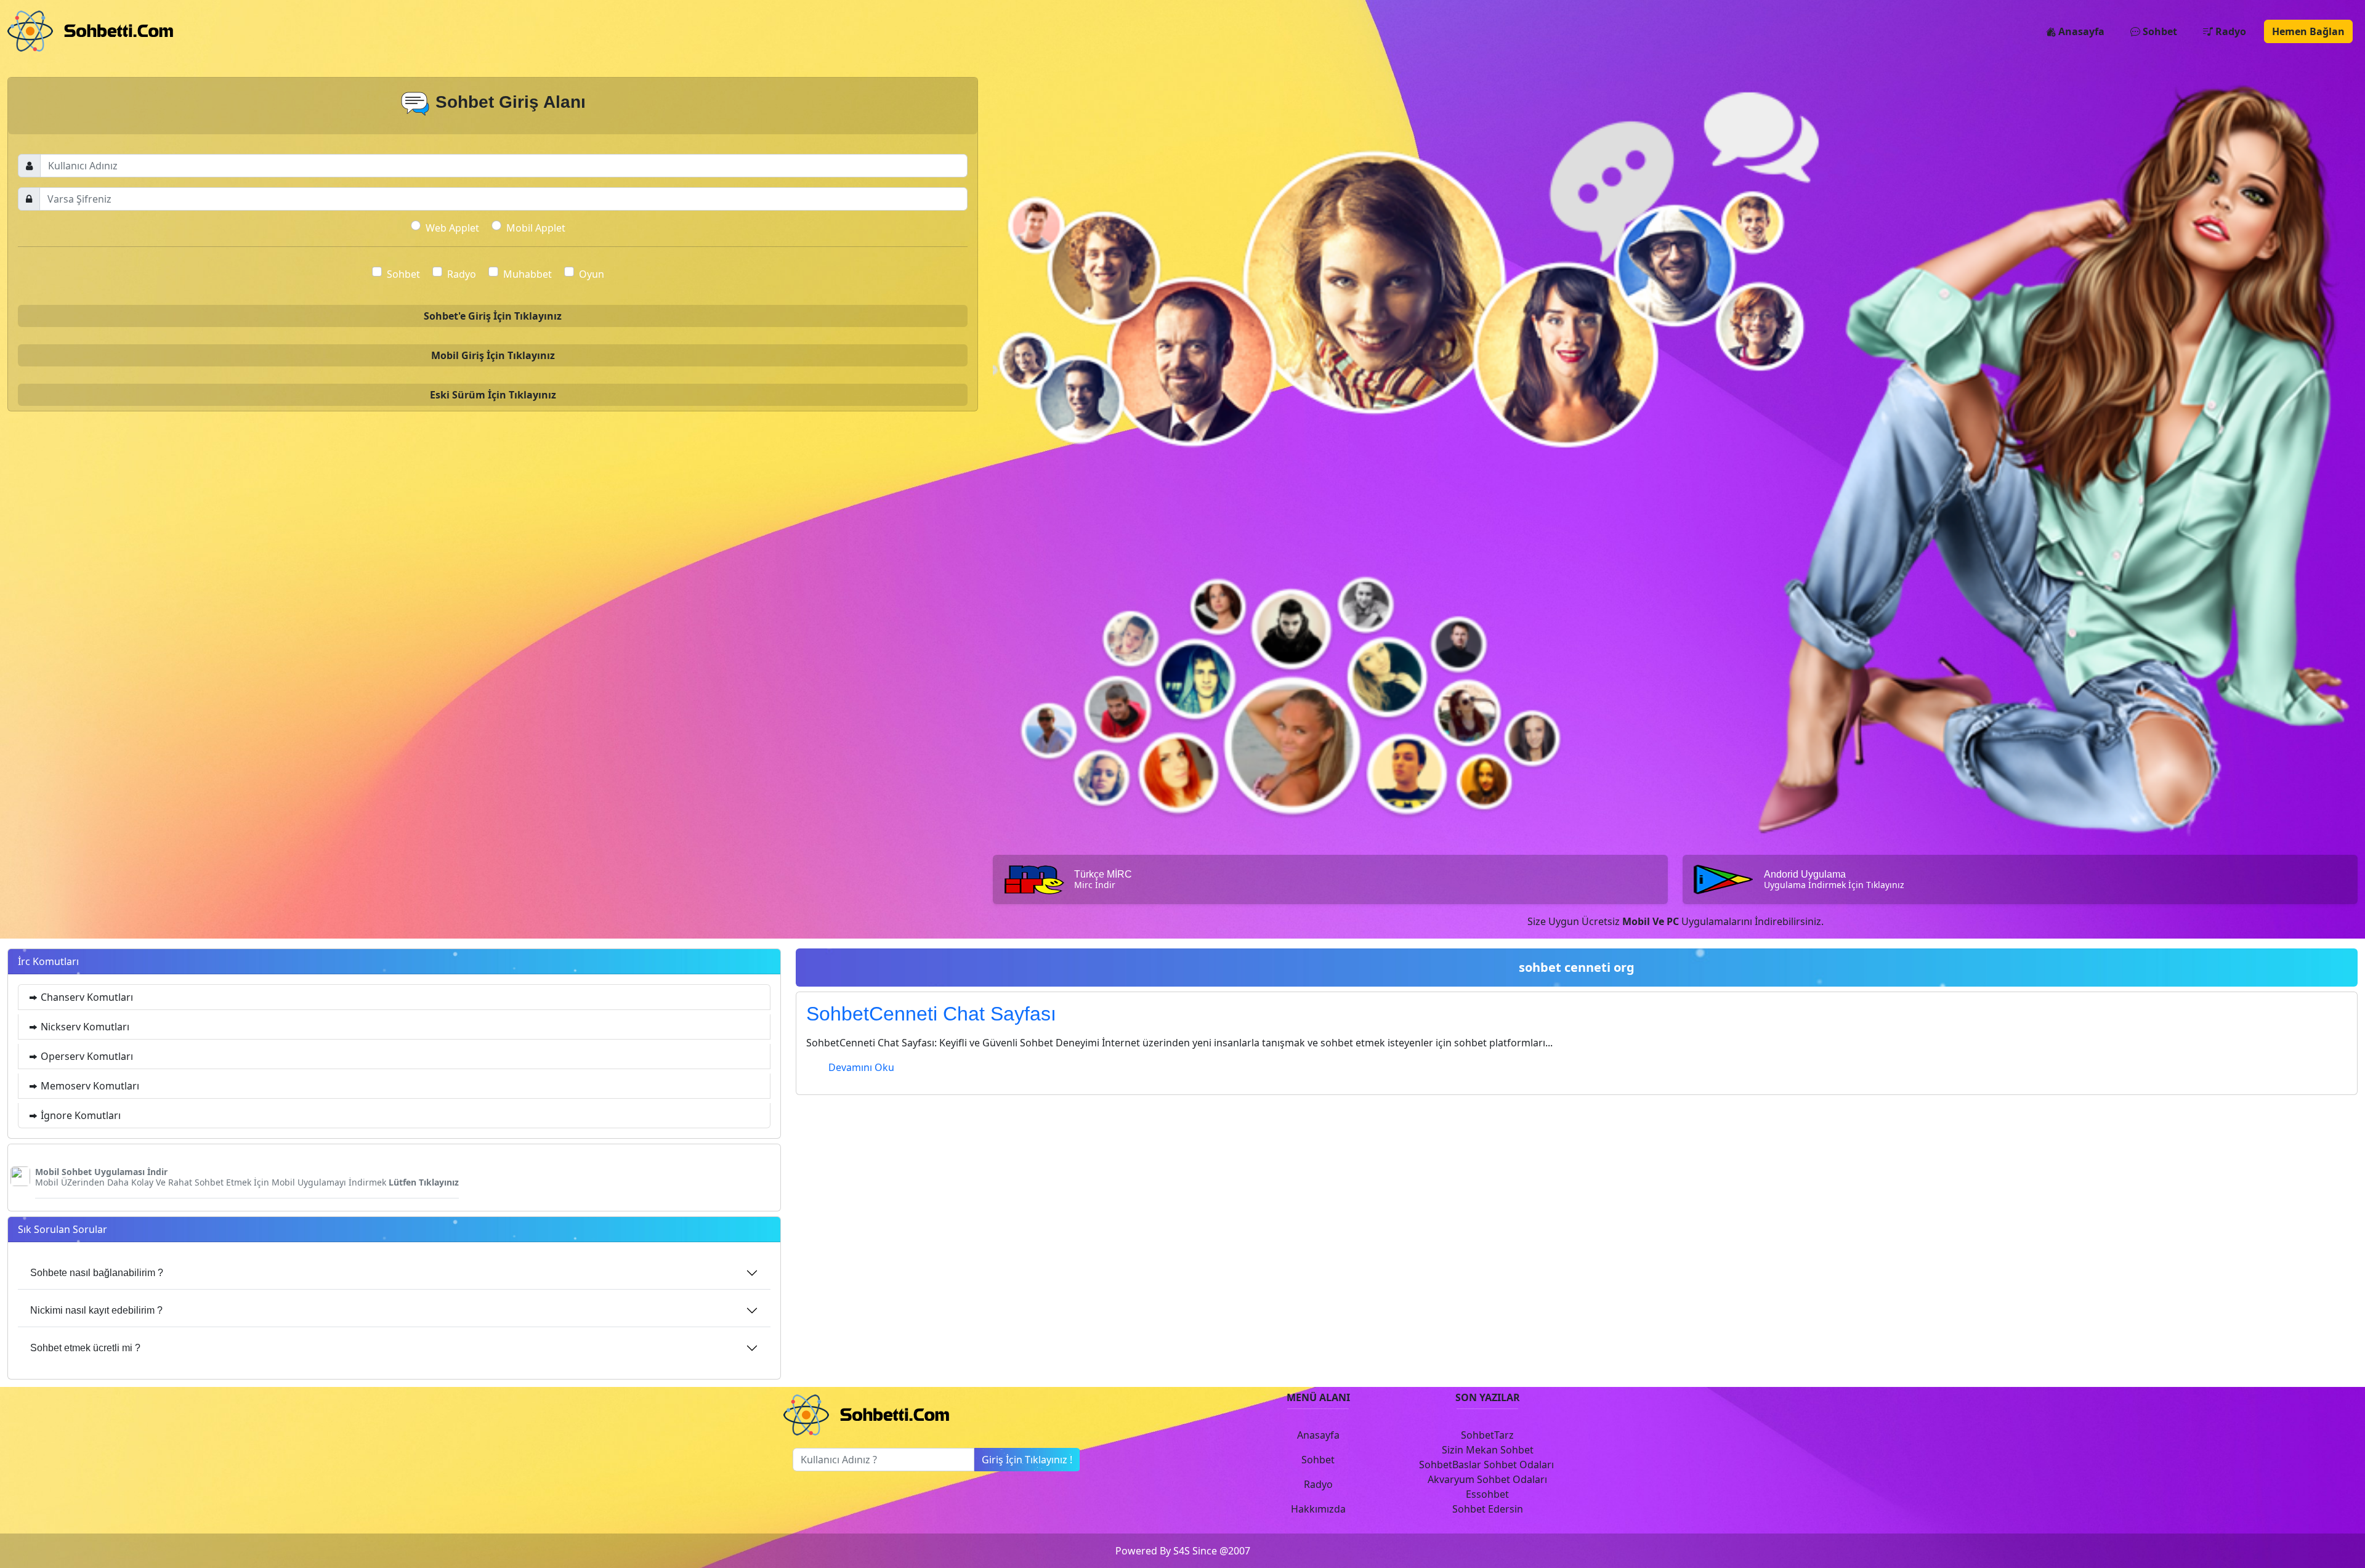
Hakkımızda (1318, 1509)
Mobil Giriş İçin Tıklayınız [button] (493, 355)
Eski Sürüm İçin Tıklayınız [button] (493, 395)
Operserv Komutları (86, 1056)
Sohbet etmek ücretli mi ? (85, 1348)
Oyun (592, 274)
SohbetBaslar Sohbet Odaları (1488, 1465)
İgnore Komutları (79, 1115)
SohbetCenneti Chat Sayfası (931, 1014)
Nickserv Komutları (84, 1027)
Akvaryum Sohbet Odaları (1487, 1479)
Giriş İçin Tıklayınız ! (1027, 1460)
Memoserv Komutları (89, 1086)
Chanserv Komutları (86, 997)
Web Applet (452, 228)
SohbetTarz (1487, 1435)
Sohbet (2159, 31)
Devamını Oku (861, 1067)
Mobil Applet (536, 228)
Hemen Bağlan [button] (2308, 31)
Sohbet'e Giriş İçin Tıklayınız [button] (493, 316)
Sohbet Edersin (1488, 1509)
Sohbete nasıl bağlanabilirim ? (97, 1273)
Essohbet (1487, 1494)
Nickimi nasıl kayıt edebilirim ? (96, 1310)
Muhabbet (528, 274)
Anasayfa (2080, 31)
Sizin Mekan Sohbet (1488, 1450)
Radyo (2230, 31)
